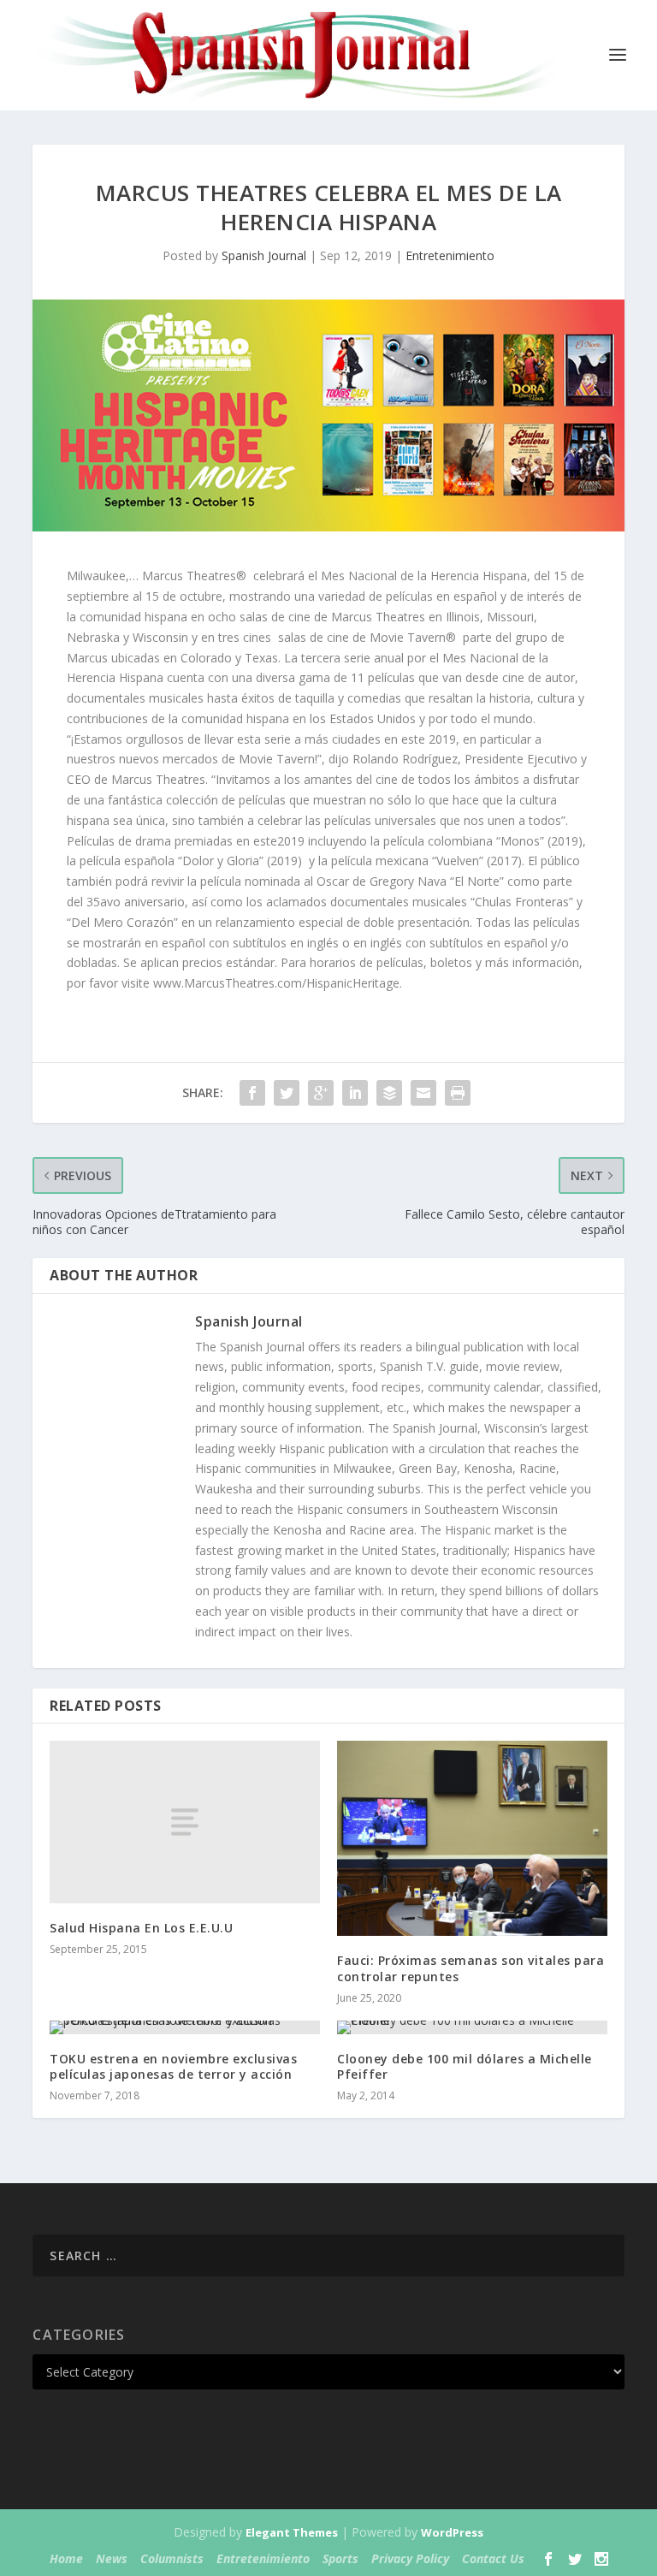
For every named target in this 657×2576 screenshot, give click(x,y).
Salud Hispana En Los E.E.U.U (141, 1928)
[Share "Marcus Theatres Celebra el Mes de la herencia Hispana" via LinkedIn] (355, 1093)
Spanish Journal (264, 255)
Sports (340, 2558)
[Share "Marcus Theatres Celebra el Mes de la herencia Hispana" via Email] (423, 1093)
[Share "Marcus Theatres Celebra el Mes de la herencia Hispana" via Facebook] (252, 1093)
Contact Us (493, 2558)
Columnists (172, 2558)
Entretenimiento (450, 255)
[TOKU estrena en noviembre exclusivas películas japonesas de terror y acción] (185, 2027)
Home (66, 2558)
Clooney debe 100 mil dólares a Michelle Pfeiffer (465, 2066)
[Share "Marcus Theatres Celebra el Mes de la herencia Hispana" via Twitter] (287, 1093)
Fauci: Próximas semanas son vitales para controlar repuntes (471, 1968)
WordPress (452, 2532)
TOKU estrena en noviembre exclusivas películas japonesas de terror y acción (173, 2066)
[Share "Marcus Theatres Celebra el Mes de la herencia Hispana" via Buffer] (389, 1093)
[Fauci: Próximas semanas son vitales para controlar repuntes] (472, 1838)
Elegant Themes (292, 2532)
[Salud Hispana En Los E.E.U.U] (185, 1822)
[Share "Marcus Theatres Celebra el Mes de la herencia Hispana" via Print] (458, 1093)
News (112, 2558)
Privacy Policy (410, 2558)
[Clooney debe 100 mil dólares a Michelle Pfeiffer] (472, 2027)
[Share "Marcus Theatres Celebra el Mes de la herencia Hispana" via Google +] (321, 1093)
